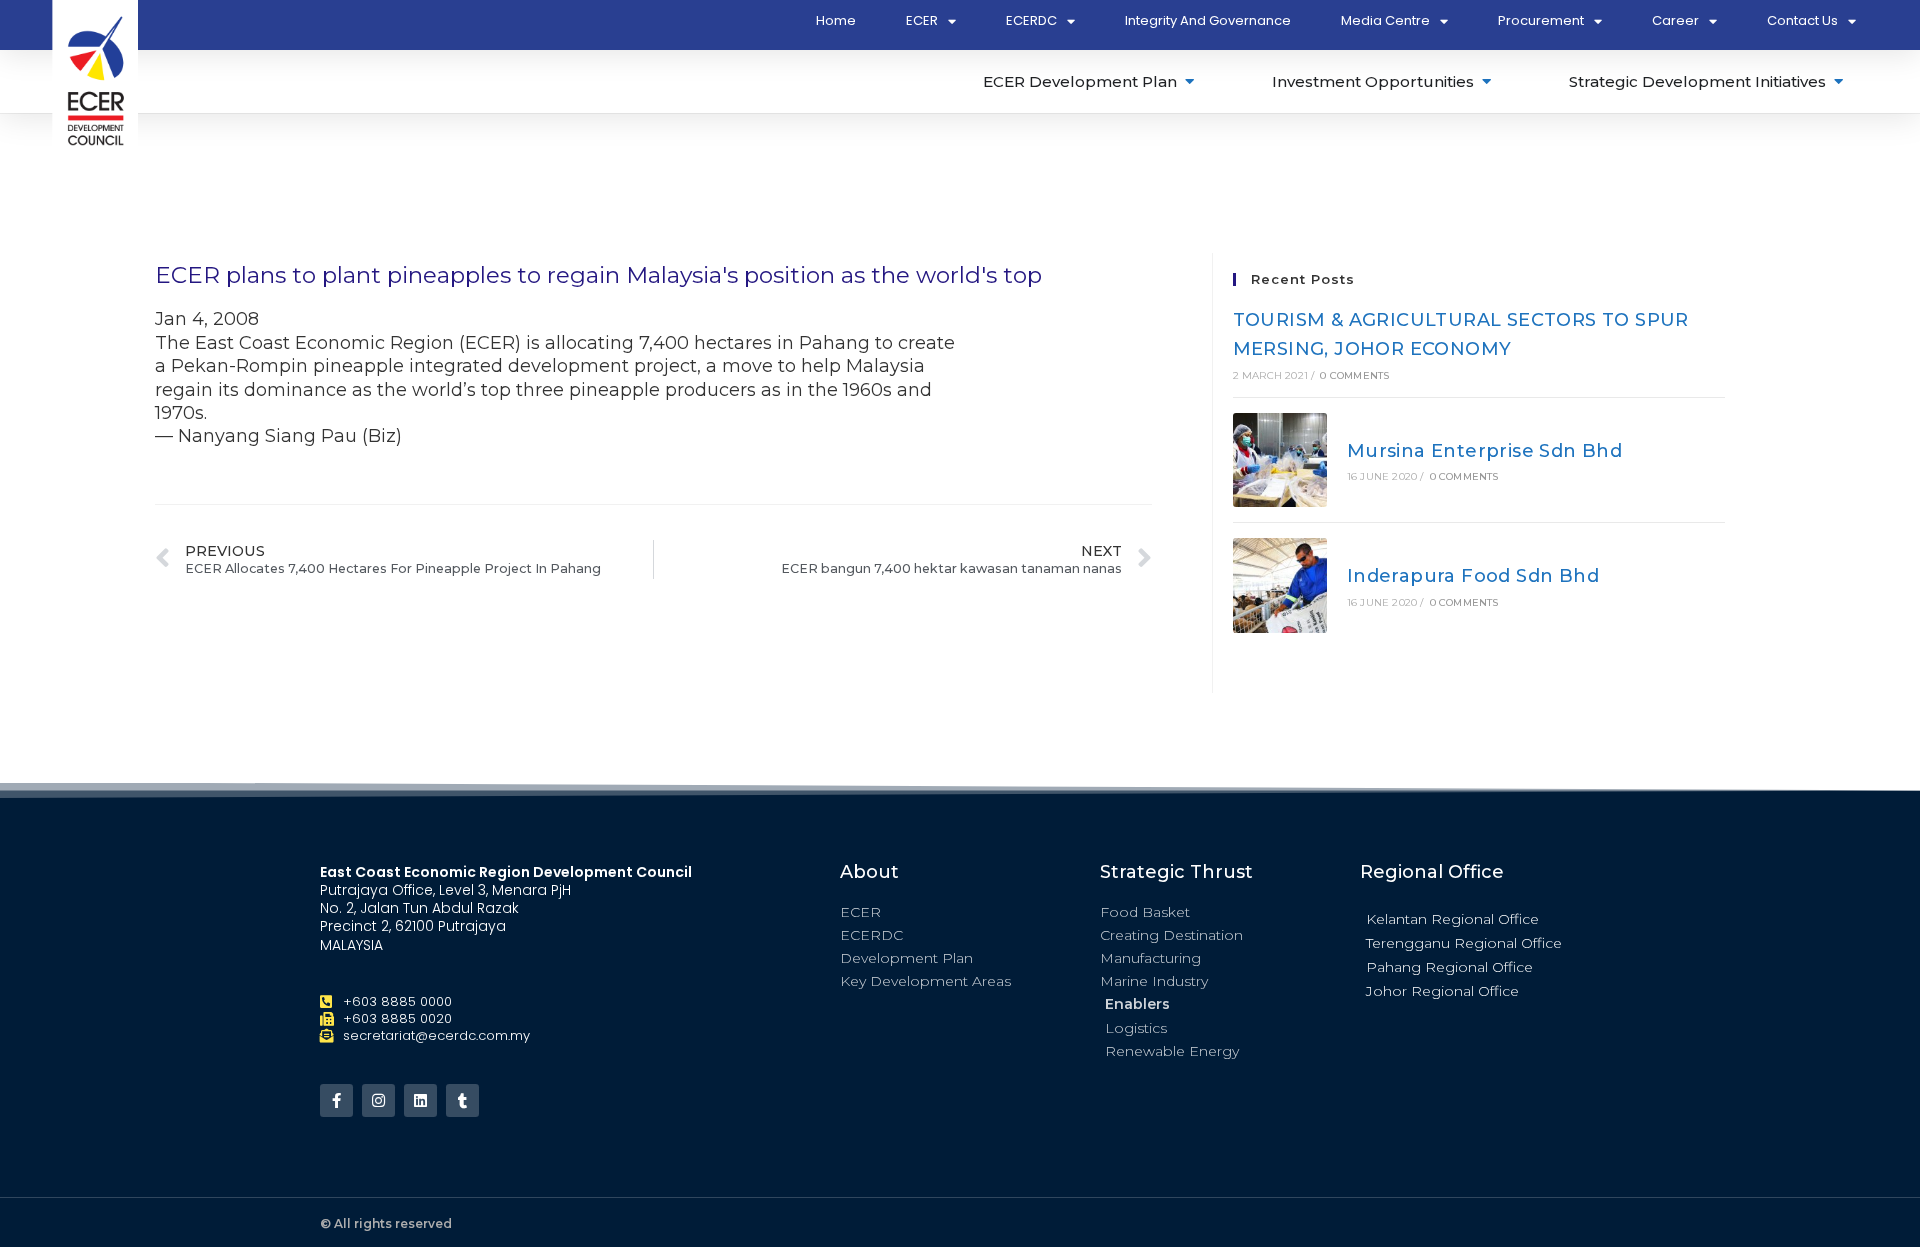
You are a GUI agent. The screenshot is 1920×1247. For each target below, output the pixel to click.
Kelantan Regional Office (1452, 919)
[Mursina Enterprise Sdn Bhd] (1280, 460)
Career (1675, 20)
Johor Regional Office (1442, 991)
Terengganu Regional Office (1464, 943)
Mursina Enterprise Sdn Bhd (1484, 451)
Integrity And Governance (1208, 20)
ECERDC (1031, 20)
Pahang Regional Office (1449, 967)
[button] (1480, 918)
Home (836, 20)
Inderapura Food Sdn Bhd (1473, 576)
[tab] (1090, 81)
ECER (922, 20)
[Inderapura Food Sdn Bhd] (1280, 585)
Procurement (1541, 20)
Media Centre (1385, 20)
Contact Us (1802, 20)
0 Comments (1354, 375)
